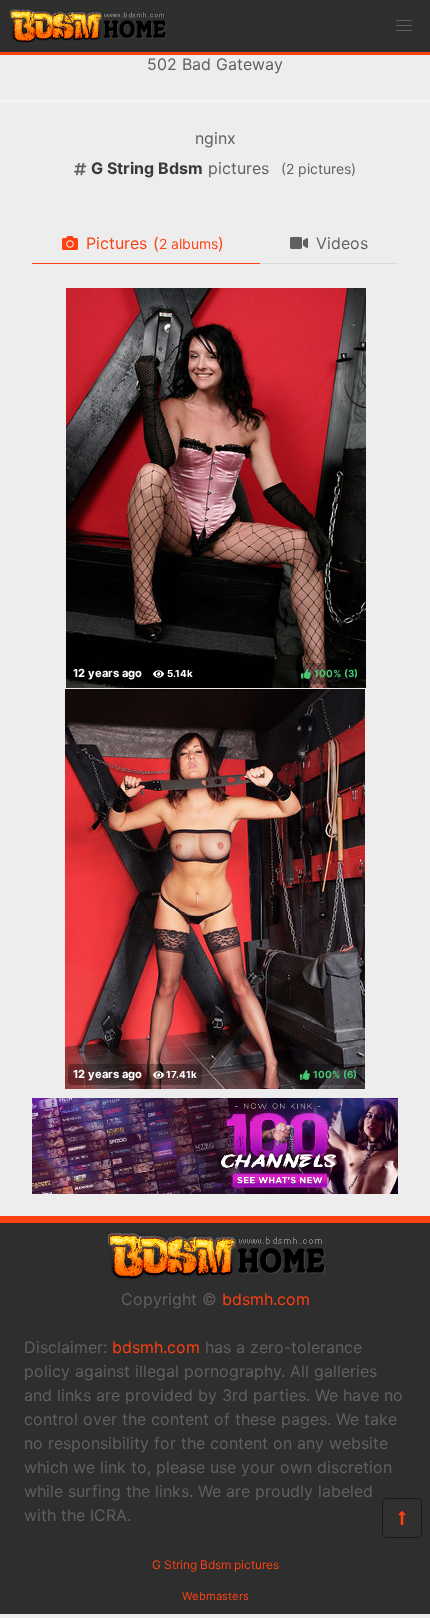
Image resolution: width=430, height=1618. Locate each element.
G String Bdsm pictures (215, 1564)
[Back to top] (402, 1518)
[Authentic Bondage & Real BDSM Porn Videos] (215, 1188)
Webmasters (215, 1596)
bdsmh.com (266, 1299)
